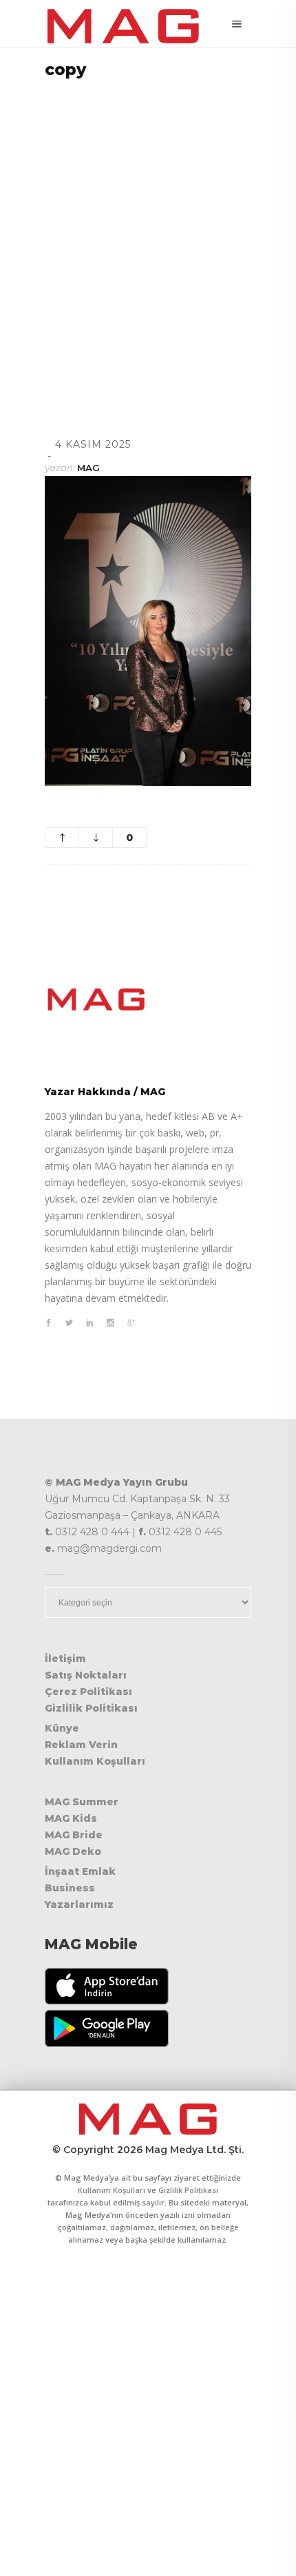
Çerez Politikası (88, 1692)
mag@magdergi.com (109, 1548)
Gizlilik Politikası (91, 1708)
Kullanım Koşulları (95, 1761)
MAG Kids (71, 1818)
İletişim (65, 1659)
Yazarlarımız (79, 1904)
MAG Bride (74, 1835)
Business (70, 1888)
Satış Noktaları (86, 1675)
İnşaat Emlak (80, 1871)
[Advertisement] (148, 240)
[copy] (148, 999)
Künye (62, 1728)
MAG (88, 468)
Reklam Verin (81, 1745)
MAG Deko (73, 1851)
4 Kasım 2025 (93, 444)
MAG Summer (82, 1802)
